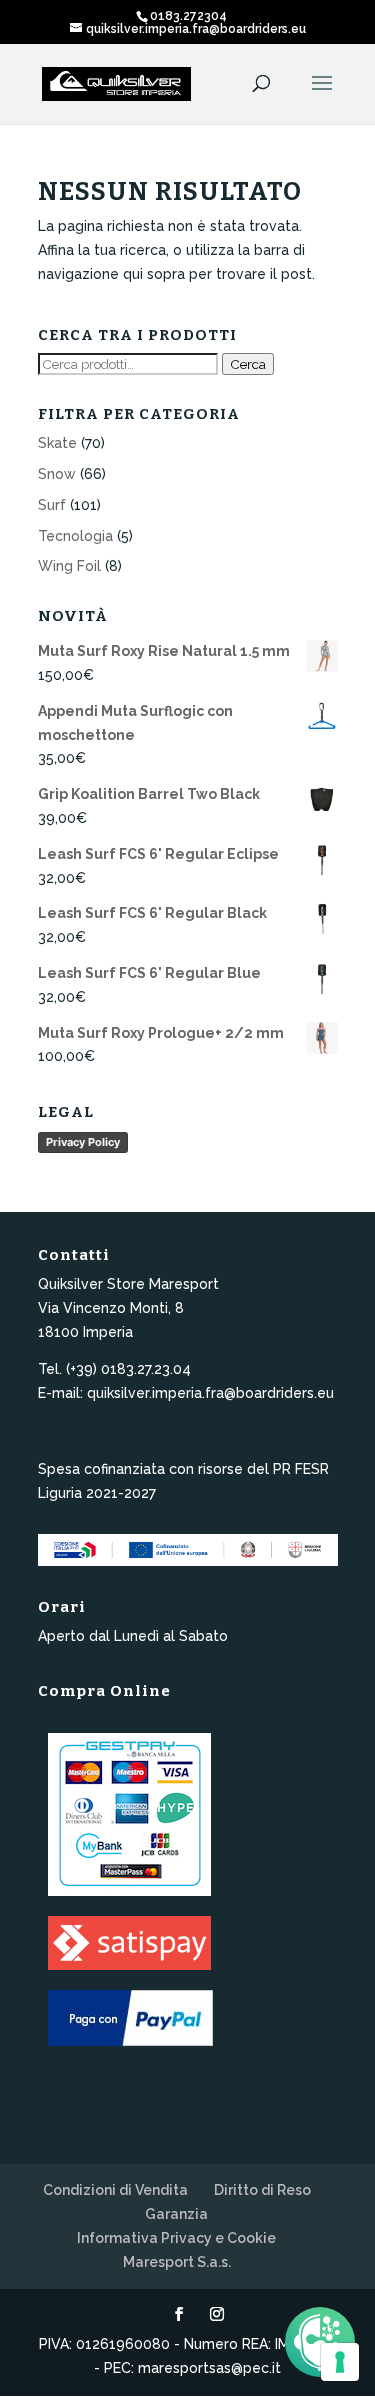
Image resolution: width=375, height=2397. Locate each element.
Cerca (248, 364)
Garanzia (176, 2214)
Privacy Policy (83, 1142)
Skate (57, 443)
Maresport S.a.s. (177, 2262)
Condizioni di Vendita (115, 2190)
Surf (52, 505)
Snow (57, 474)
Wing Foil (69, 566)
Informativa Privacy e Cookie (176, 2238)
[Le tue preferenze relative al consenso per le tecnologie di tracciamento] (340, 2362)
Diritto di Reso (262, 2190)
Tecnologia (75, 536)
